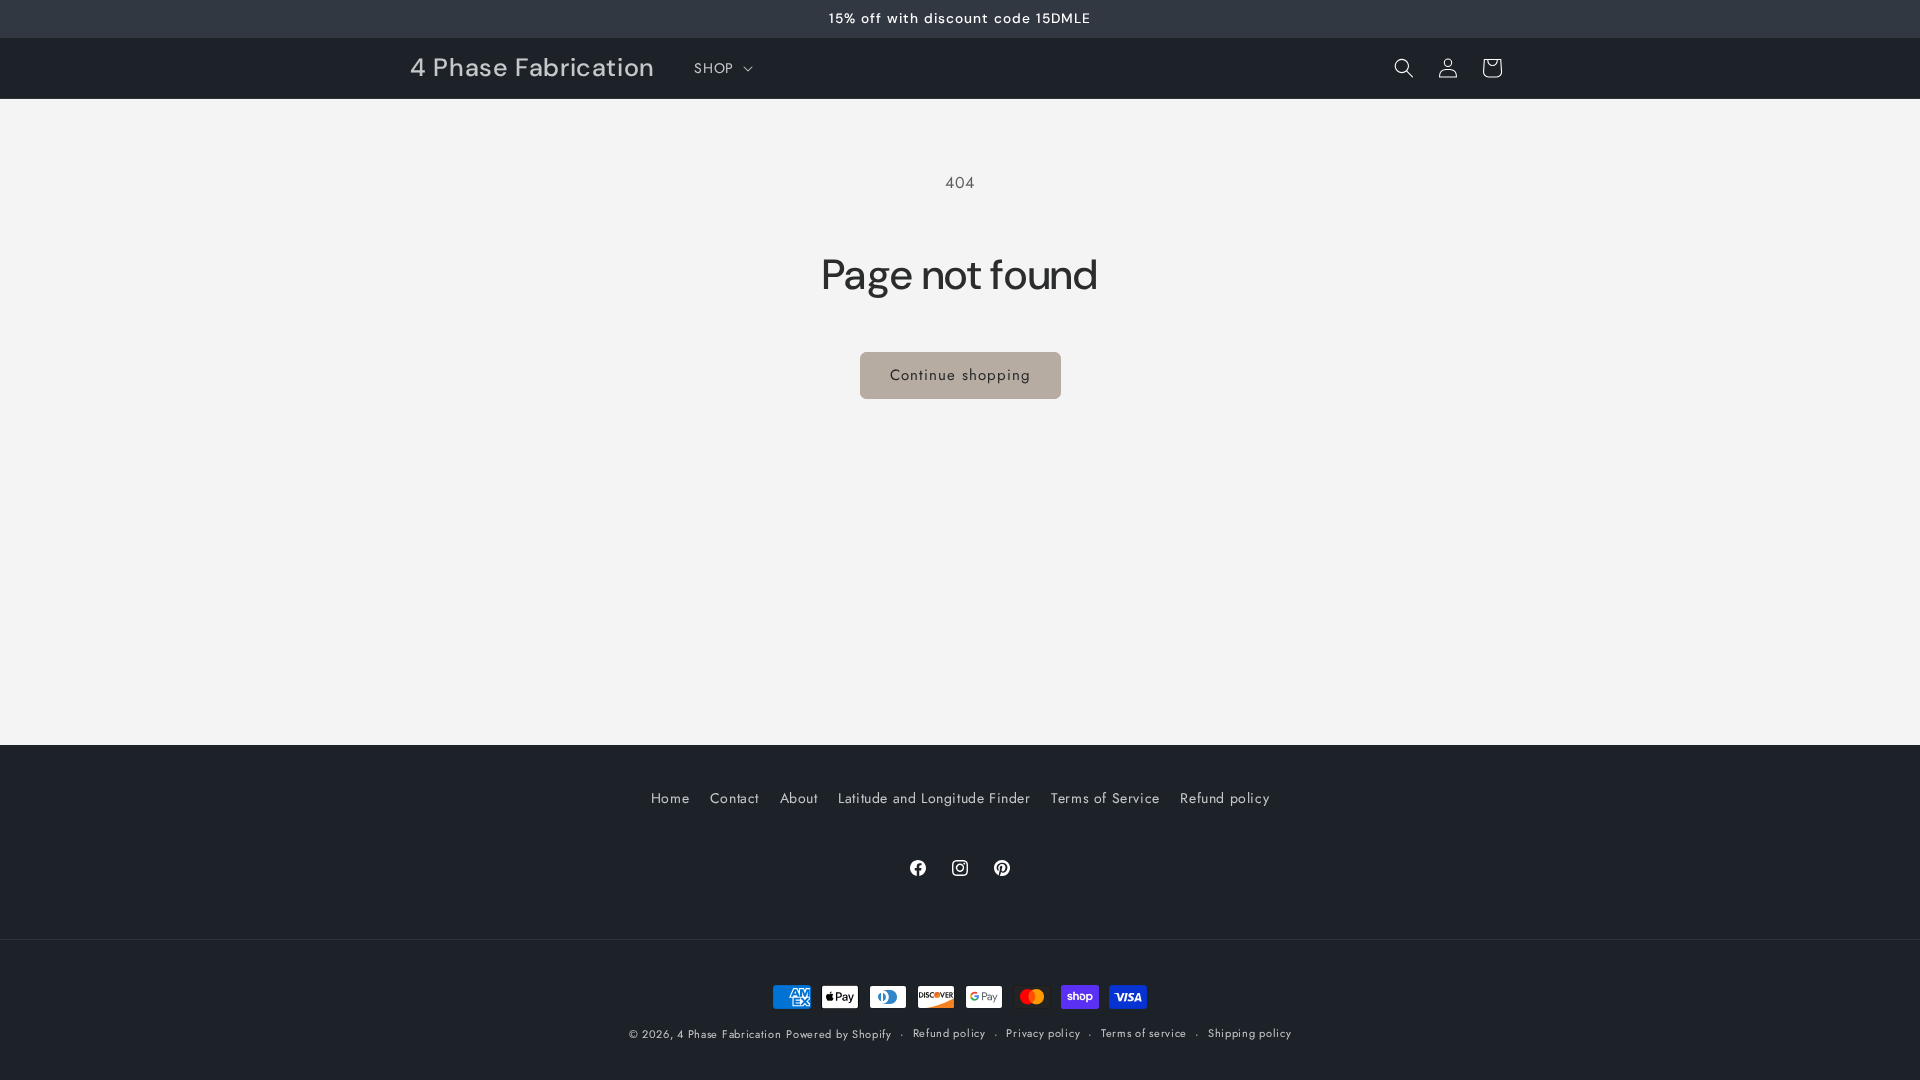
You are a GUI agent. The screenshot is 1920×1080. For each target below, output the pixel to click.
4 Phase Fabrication (729, 1034)
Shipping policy (1250, 1033)
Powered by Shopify (839, 1034)
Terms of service (1144, 1033)
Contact (734, 798)
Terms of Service (1105, 798)
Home (670, 798)
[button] (721, 68)
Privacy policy (1043, 1033)
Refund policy (1224, 798)
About (799, 798)
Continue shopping (960, 375)
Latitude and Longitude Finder (934, 798)
